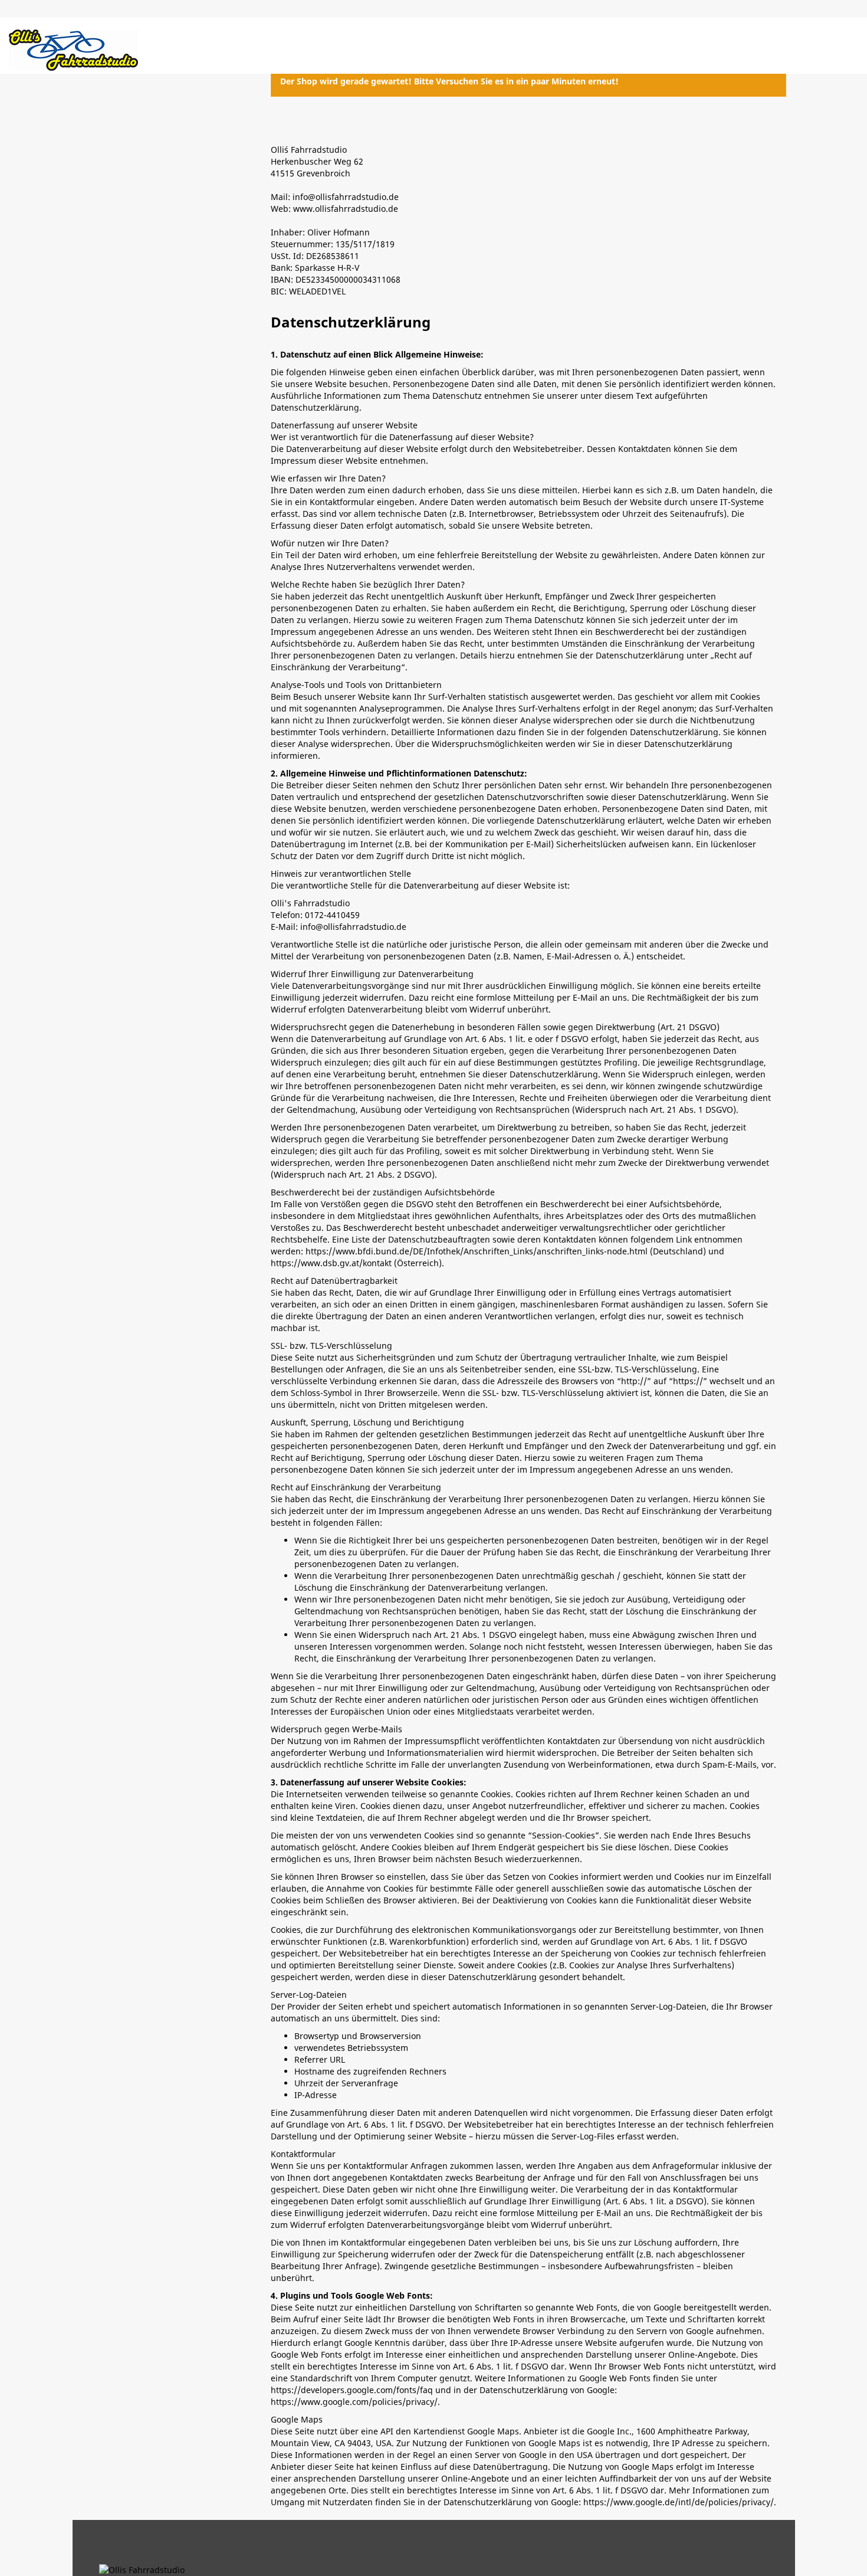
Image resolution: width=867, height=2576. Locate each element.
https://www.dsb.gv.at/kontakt (331, 1263)
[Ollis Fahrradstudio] (73, 50)
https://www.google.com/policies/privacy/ (354, 2402)
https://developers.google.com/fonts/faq (352, 2390)
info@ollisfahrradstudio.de (353, 927)
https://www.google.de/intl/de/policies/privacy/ (679, 2502)
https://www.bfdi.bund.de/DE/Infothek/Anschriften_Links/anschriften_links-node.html (477, 1251)
